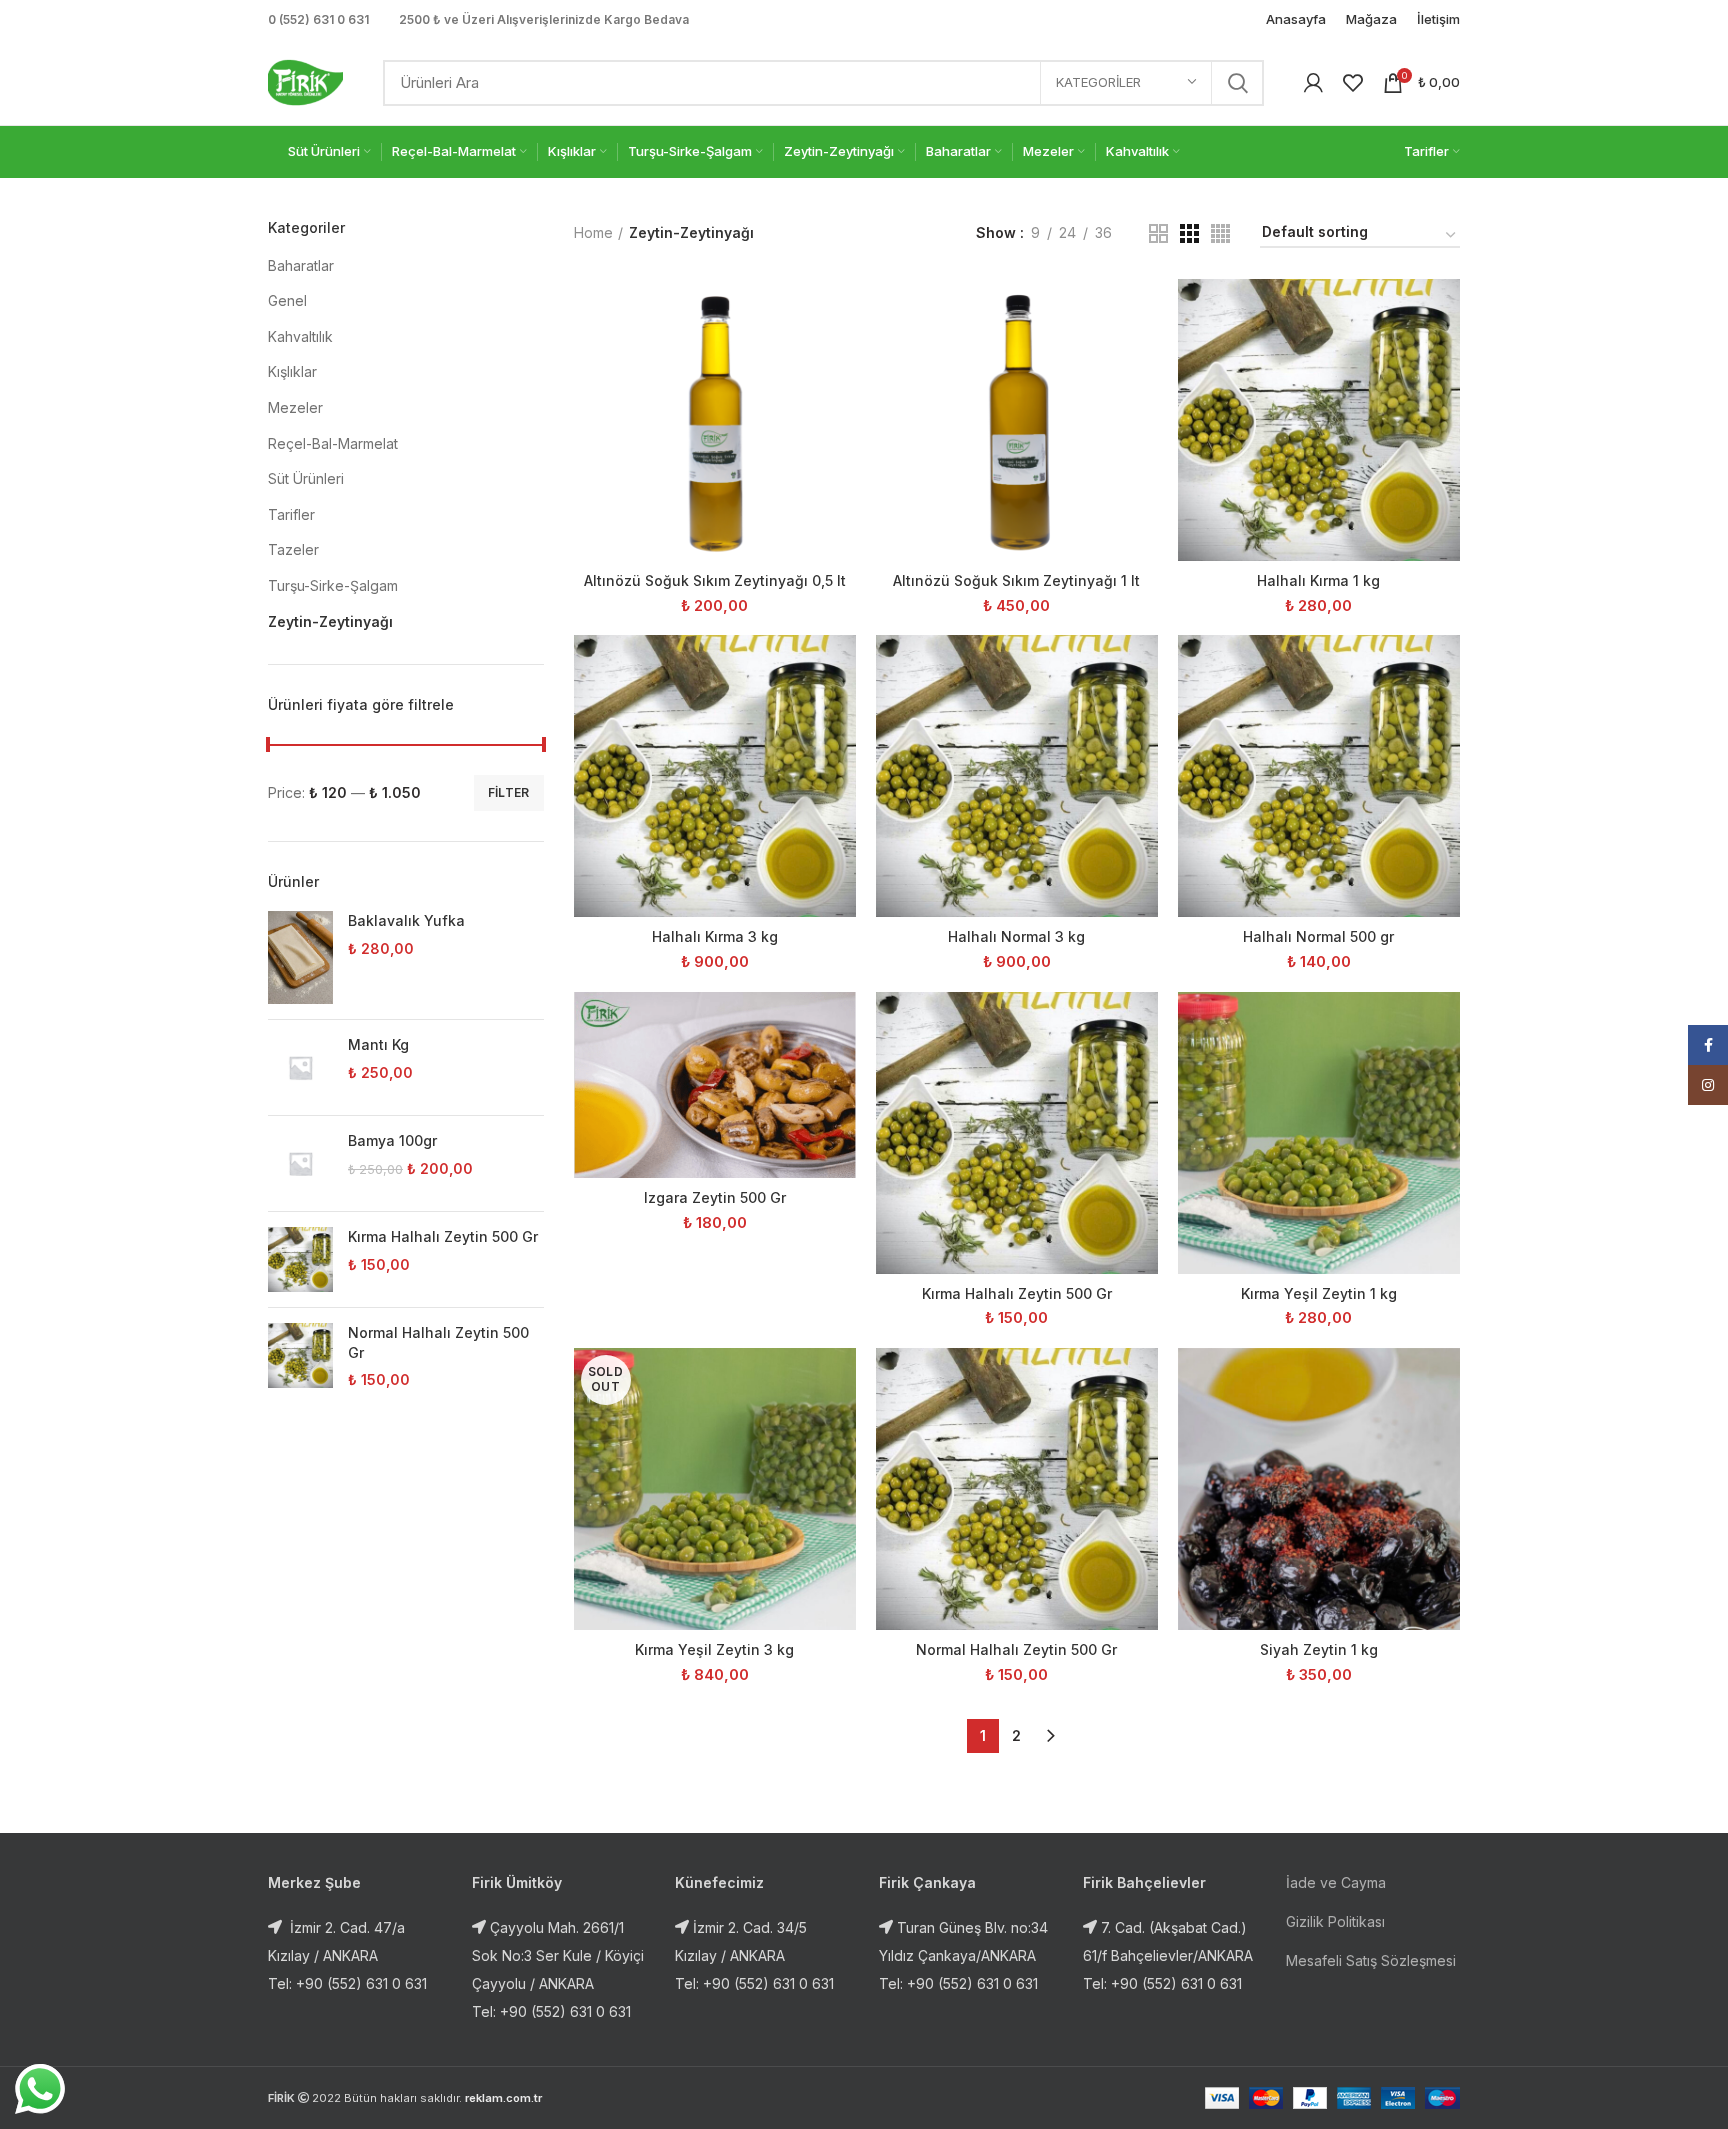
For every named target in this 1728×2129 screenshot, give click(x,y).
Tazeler (293, 549)
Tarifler (291, 514)
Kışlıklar (292, 371)
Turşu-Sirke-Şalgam (333, 585)
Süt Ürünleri (306, 478)
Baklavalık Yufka (406, 920)
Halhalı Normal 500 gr (1318, 936)
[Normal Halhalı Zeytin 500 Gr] (300, 1356)
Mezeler (295, 407)
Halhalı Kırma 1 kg (1318, 580)
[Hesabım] (1313, 83)
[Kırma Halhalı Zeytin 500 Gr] (300, 1259)
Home (593, 232)
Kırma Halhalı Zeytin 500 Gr (443, 1236)
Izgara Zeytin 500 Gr (715, 1197)
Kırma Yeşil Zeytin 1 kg (1319, 1293)
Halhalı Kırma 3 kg (715, 936)
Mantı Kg (378, 1044)
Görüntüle (841, 311)
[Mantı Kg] (300, 1067)
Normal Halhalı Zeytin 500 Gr (438, 1342)
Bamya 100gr (392, 1140)
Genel (287, 300)
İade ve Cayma (1336, 1882)
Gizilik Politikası (1335, 1921)
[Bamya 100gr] (300, 1163)
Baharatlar (301, 265)
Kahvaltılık (300, 336)
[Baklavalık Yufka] (300, 957)
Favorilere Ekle (841, 356)
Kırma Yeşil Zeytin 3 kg (714, 1649)
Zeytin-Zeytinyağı (330, 621)
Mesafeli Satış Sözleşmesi (1371, 1960)
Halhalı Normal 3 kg (1016, 936)
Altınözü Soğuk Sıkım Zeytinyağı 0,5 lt (715, 580)
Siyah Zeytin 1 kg (1319, 1649)
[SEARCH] (1237, 83)
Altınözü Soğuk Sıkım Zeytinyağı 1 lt (1016, 580)
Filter (509, 792)
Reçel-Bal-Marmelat (333, 443)
